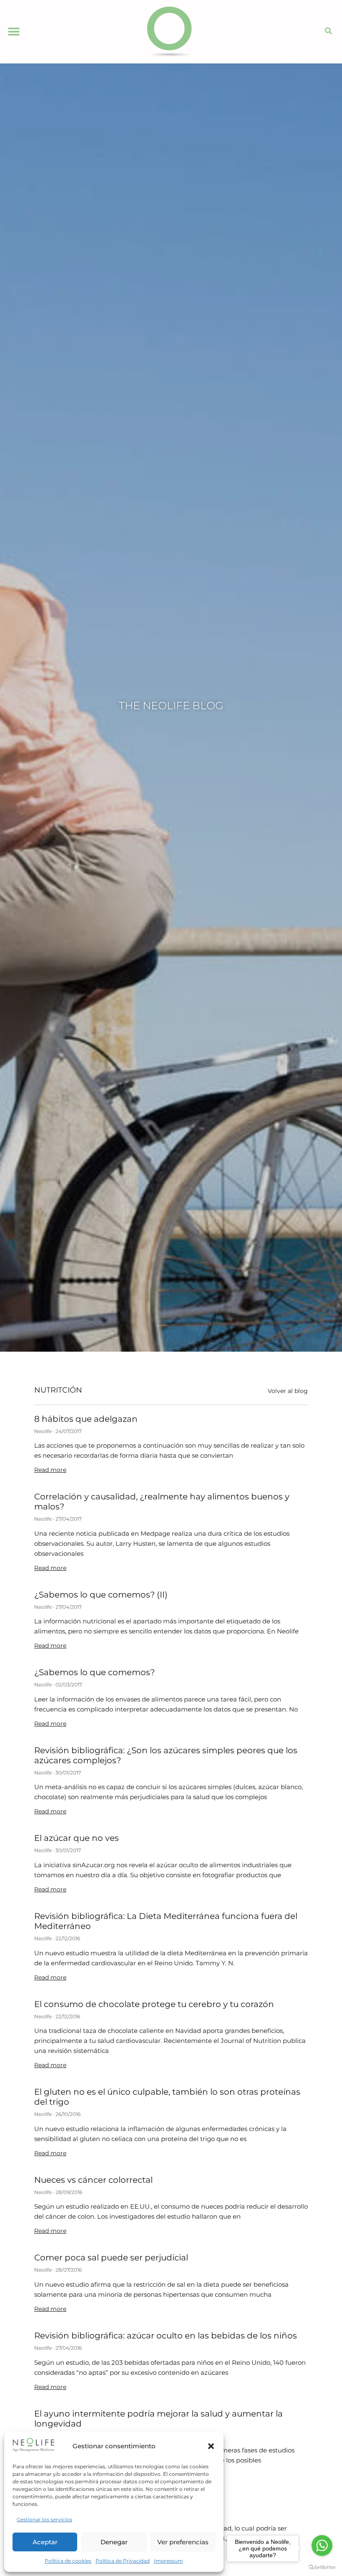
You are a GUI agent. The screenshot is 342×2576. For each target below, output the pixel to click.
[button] (211, 2446)
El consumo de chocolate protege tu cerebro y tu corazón (154, 2004)
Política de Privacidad (123, 2561)
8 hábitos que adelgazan (86, 1419)
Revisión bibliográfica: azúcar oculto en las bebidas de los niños (166, 2336)
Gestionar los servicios (44, 2519)
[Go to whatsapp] (322, 2546)
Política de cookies (68, 2561)
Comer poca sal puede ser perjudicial (111, 2257)
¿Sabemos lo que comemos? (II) (101, 1595)
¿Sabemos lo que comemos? (94, 1672)
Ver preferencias (183, 2542)
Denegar (114, 2542)
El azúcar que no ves (77, 1838)
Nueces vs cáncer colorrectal (93, 2180)
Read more (50, 1470)
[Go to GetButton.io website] (322, 2567)
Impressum (168, 2561)
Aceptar (45, 2542)
